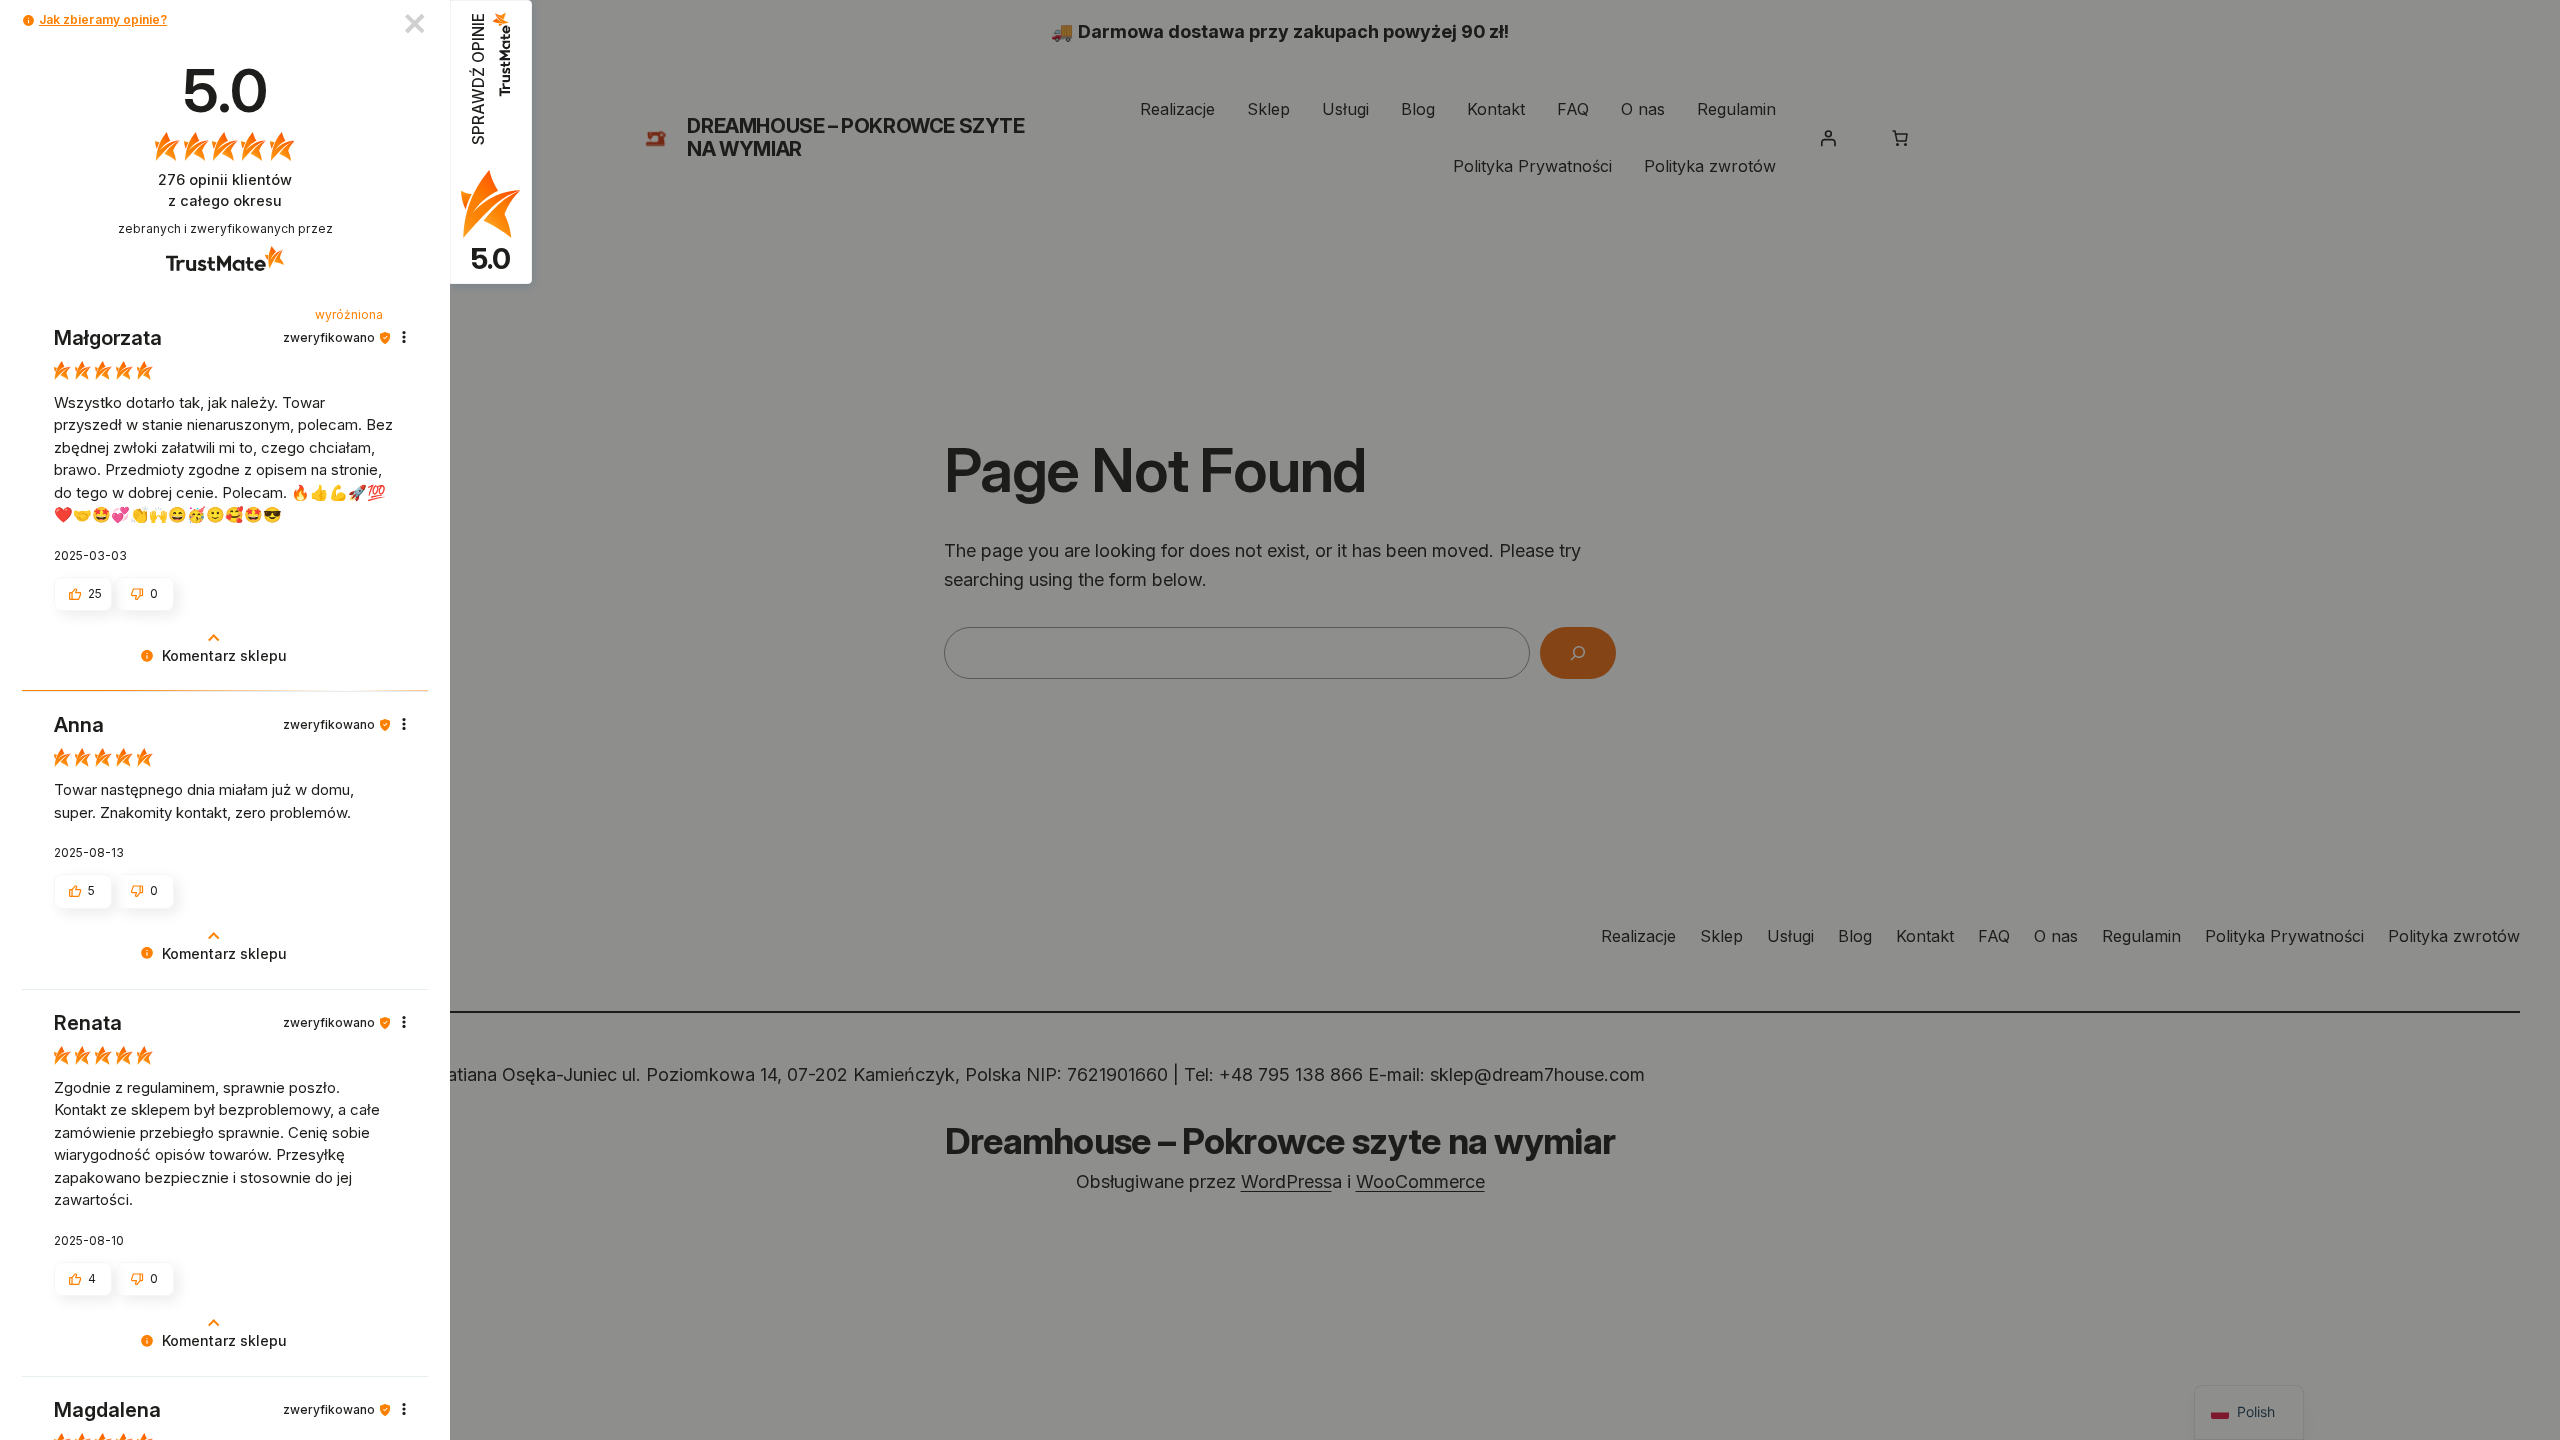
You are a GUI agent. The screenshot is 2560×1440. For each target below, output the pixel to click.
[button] (28, 20)
